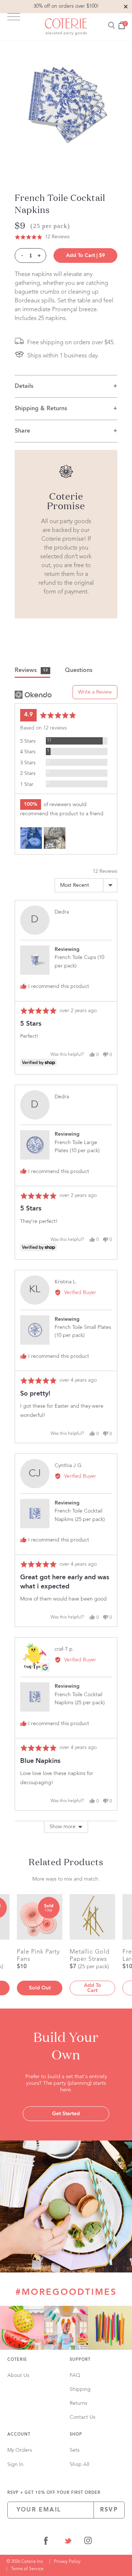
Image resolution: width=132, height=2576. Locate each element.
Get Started (66, 2114)
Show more (63, 1827)
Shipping (80, 2389)
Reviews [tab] (31, 670)
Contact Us (82, 2417)
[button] (42, 237)
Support (80, 2360)
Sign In (15, 2465)
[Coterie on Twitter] (68, 2542)
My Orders (20, 2450)
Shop (76, 2435)
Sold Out (40, 1988)
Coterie (17, 2360)
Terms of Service (27, 2569)
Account (19, 2435)
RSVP (109, 2510)
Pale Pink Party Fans (38, 1955)
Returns (78, 2403)
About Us (18, 2375)
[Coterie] (66, 27)
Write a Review (95, 692)
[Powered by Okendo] (33, 695)
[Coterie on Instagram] (88, 2542)
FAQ (75, 2375)
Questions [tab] (79, 670)
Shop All (79, 2465)
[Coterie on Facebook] (46, 2542)
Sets (75, 2450)
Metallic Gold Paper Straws (90, 1955)
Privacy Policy (67, 2562)
